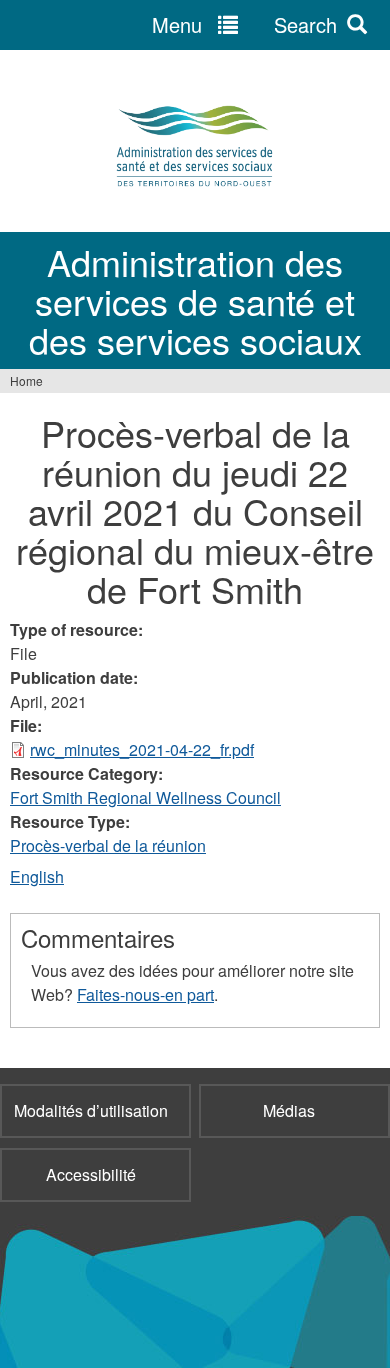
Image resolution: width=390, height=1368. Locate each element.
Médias (289, 1110)
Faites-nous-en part (145, 994)
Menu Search (244, 24)
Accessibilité (91, 1174)
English (37, 876)
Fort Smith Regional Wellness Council (145, 797)
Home (26, 380)
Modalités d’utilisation (91, 1110)
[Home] (195, 146)
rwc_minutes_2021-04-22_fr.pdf (142, 749)
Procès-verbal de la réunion (108, 845)
